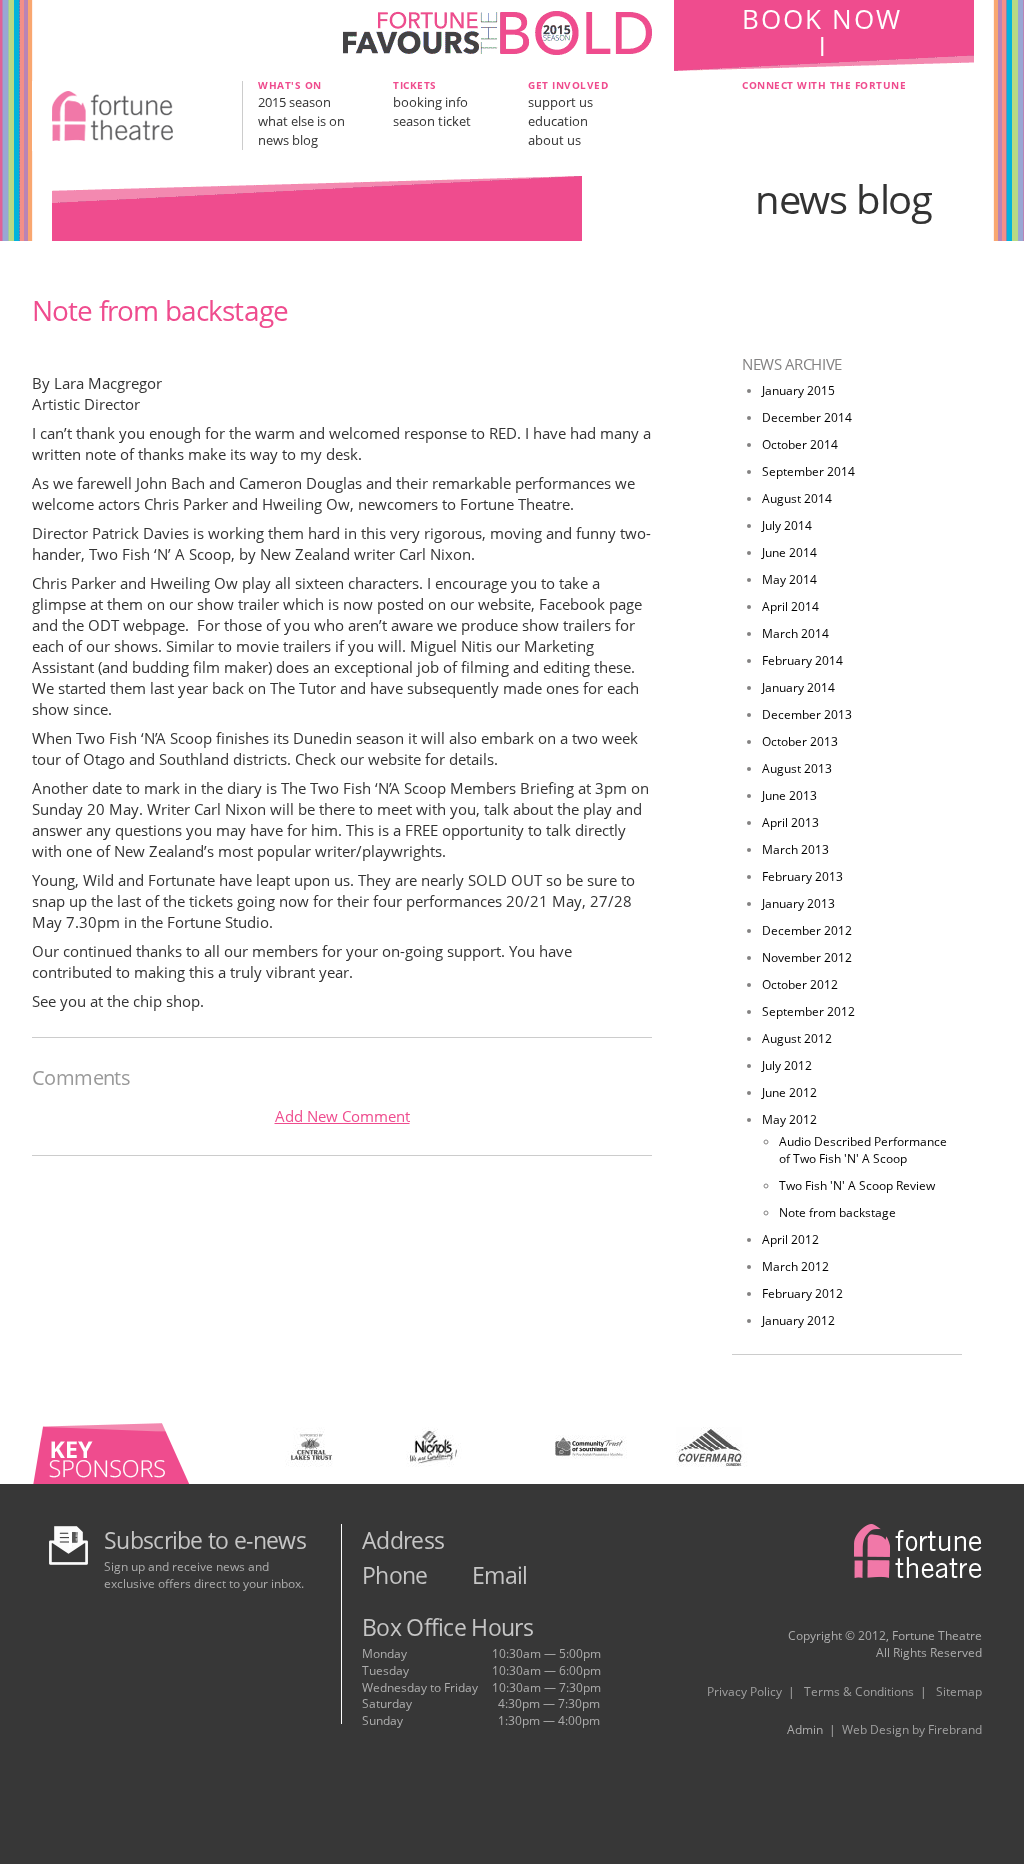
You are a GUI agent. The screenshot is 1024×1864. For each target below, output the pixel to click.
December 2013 (807, 714)
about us (554, 140)
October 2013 (800, 741)
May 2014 (789, 579)
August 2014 (797, 498)
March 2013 (795, 849)
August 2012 (797, 1038)
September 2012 (808, 1011)
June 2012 (789, 1092)
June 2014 (789, 552)
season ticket (432, 121)
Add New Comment (342, 1116)
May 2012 (789, 1119)
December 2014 (807, 417)
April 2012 (790, 1239)
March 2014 (795, 633)
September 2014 (808, 471)
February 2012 (802, 1293)
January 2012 (798, 1320)
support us (560, 102)
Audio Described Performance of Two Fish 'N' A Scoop (863, 1150)
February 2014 (802, 660)
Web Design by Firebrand (912, 1729)
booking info (430, 102)
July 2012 (787, 1065)
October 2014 (800, 444)
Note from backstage (837, 1212)
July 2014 (787, 525)
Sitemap (959, 1691)
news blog (288, 140)
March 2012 (795, 1266)
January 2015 (798, 390)
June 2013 (789, 795)
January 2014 (798, 687)
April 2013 (790, 822)
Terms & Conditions (859, 1691)
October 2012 (800, 984)
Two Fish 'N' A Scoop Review (857, 1185)
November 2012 (807, 957)
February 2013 (802, 876)
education (558, 121)
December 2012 (807, 930)
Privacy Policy (744, 1691)
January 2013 (798, 903)
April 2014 (790, 606)
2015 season (294, 102)
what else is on (301, 121)
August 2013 (797, 768)
